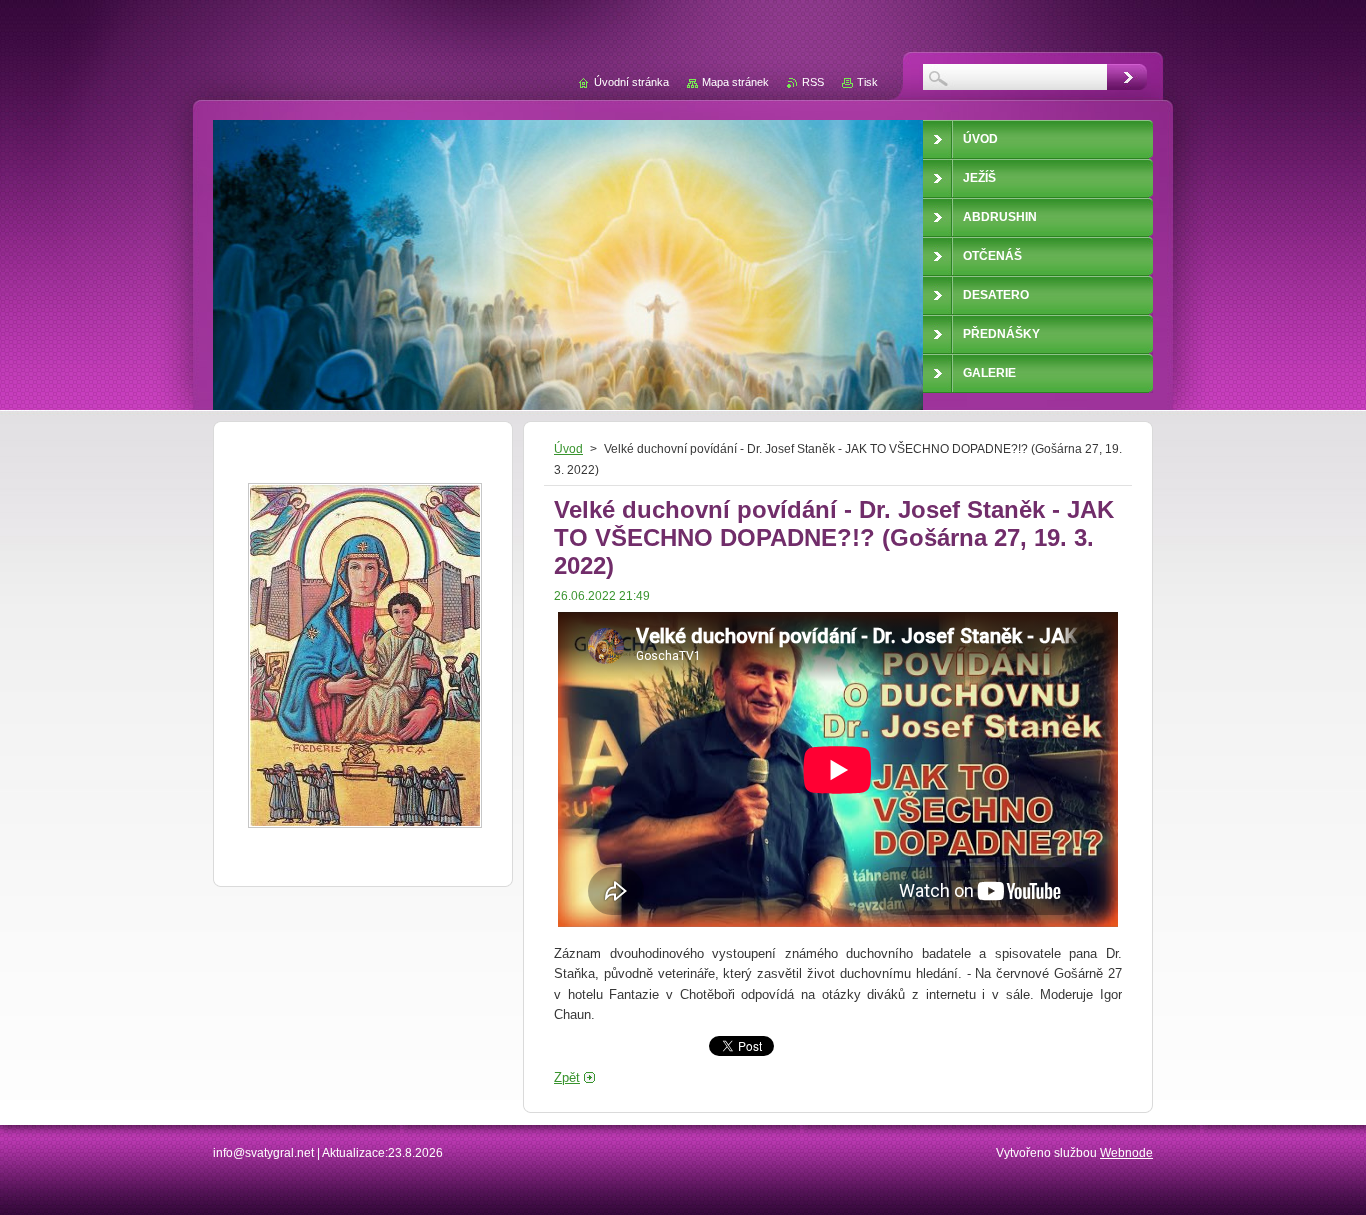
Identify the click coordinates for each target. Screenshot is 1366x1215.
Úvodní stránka (631, 82)
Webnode (1126, 1153)
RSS (813, 82)
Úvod (568, 449)
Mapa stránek (735, 82)
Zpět (567, 1077)
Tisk (867, 82)
